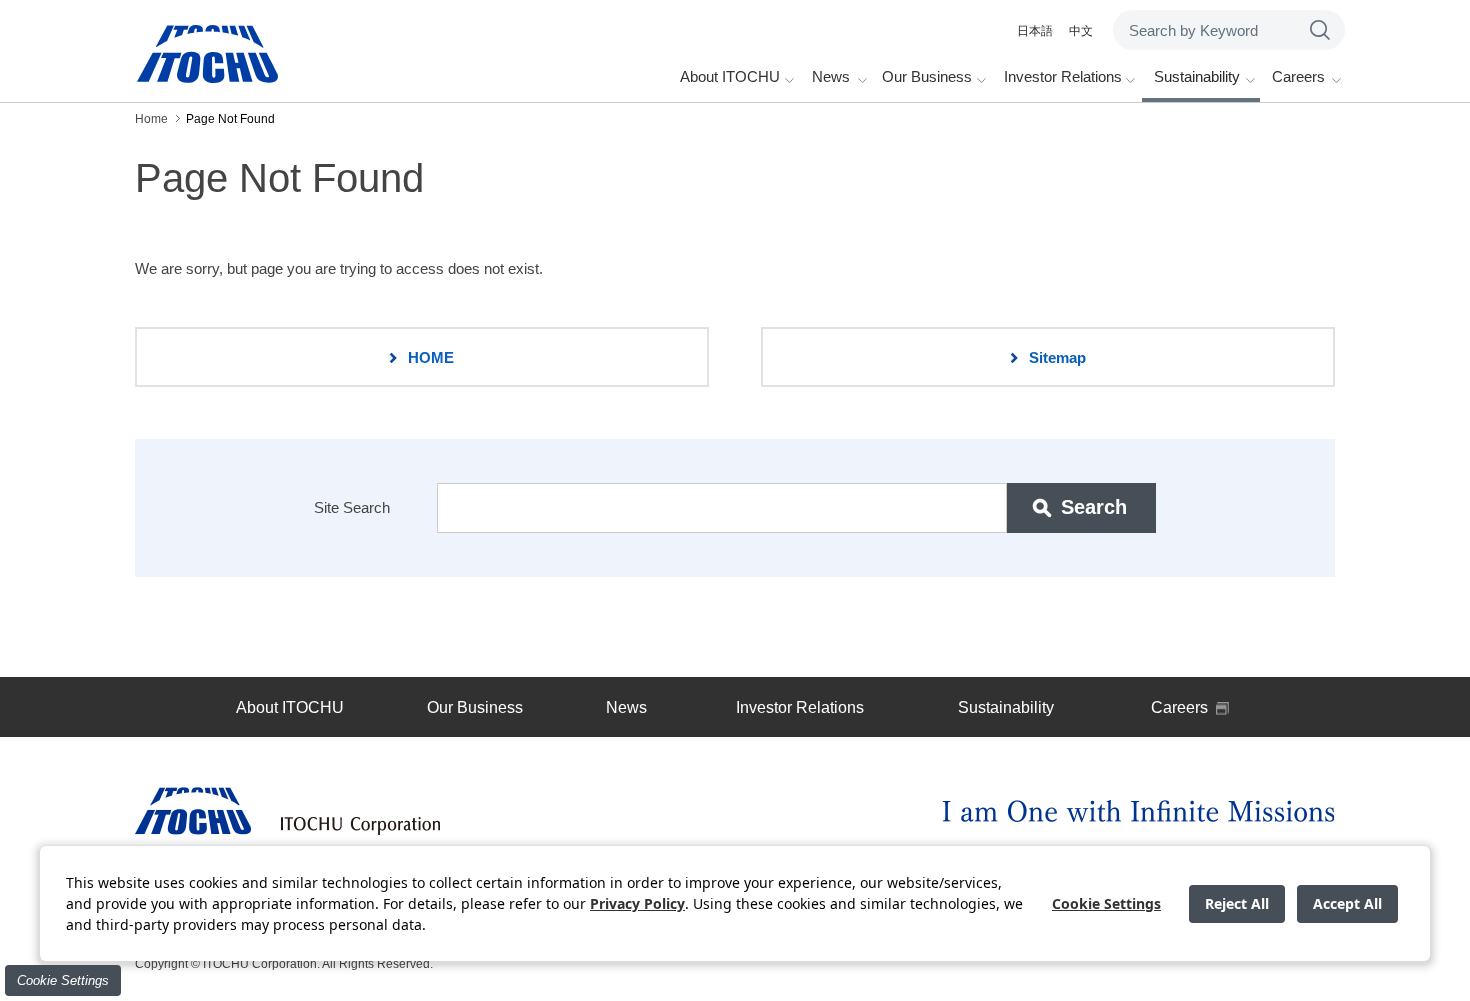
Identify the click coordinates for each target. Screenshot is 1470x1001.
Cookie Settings (63, 980)
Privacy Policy (637, 903)
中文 (1081, 31)
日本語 (1035, 31)
